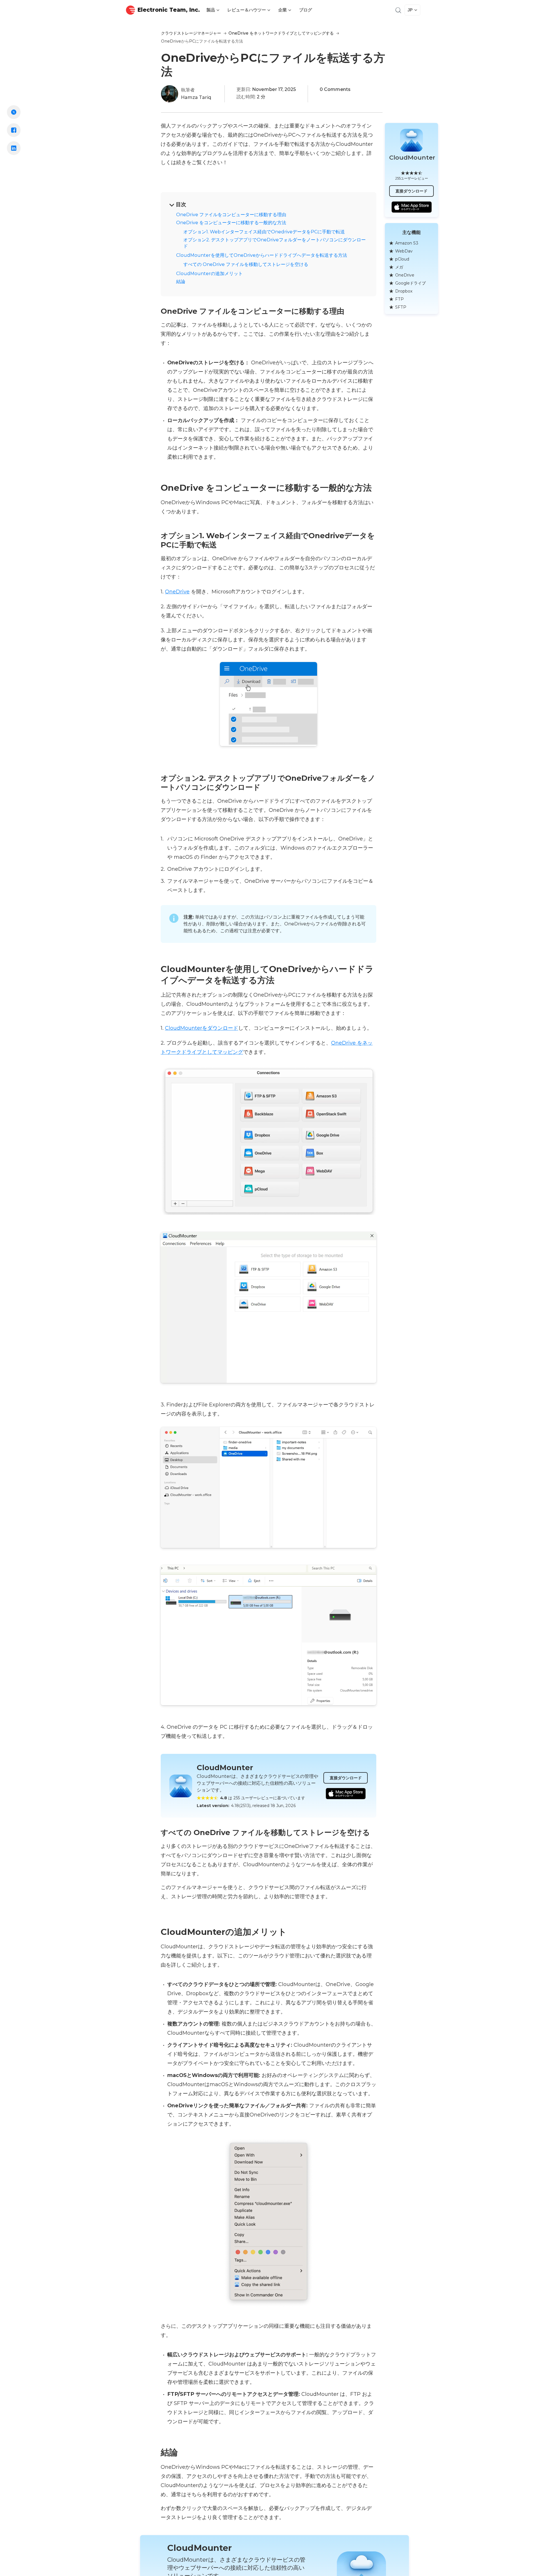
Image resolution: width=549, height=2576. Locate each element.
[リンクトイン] (14, 148)
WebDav (404, 251)
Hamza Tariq (196, 97)
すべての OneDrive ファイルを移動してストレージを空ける (246, 264)
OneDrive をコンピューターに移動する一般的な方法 (231, 223)
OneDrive (177, 592)
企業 (283, 10)
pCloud (402, 259)
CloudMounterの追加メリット (209, 274)
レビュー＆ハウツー (247, 10)
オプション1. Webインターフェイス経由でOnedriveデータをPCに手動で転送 (264, 232)
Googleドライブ (410, 283)
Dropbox (404, 291)
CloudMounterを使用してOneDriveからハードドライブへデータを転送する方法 (262, 255)
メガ (399, 267)
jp (410, 10)
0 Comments (335, 89)
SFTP (401, 307)
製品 (211, 10)
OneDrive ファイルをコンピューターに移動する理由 (231, 215)
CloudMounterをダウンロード (202, 1028)
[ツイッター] (14, 112)
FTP (399, 299)
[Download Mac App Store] (346, 1794)
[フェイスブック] (14, 130)
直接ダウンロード (346, 1778)
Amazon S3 (407, 243)
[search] (398, 10)
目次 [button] (181, 204)
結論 (181, 282)
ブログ (306, 10)
